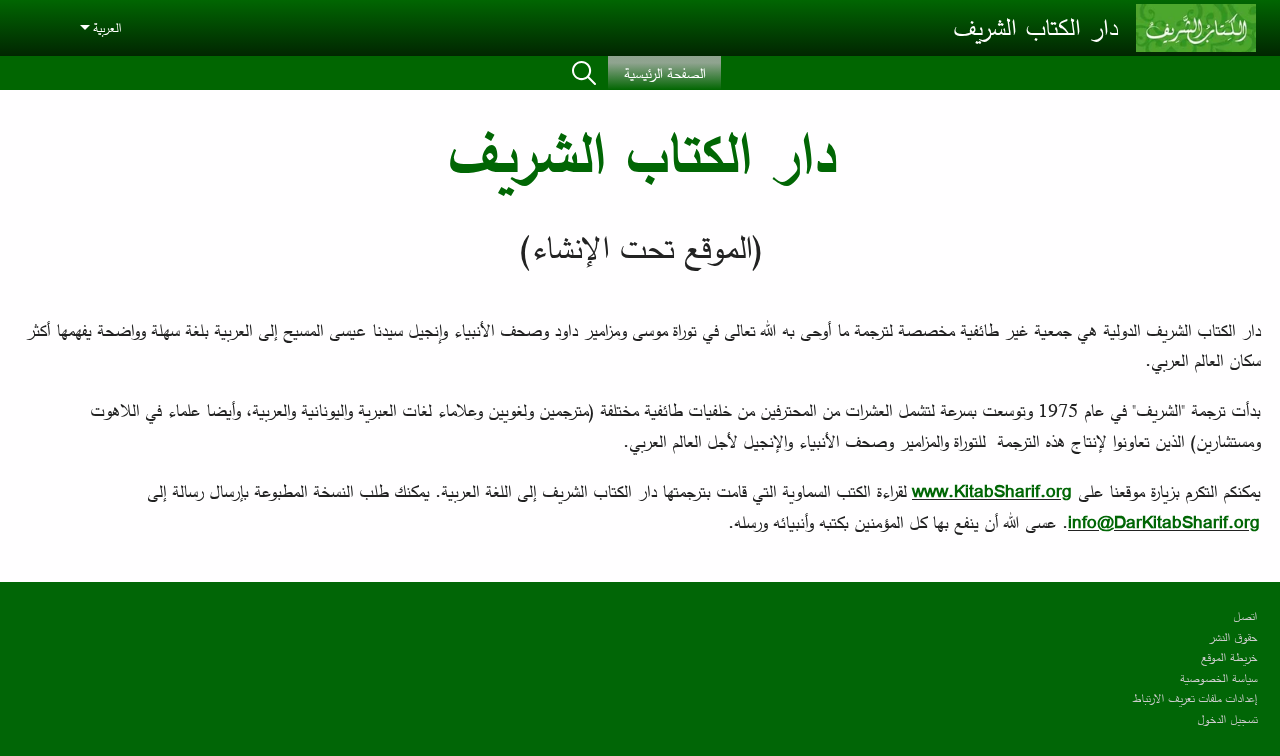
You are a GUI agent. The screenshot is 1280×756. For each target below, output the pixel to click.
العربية (107, 27)
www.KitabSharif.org (992, 491)
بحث (584, 73)
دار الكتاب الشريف (1035, 27)
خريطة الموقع (1229, 656)
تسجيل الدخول (1227, 718)
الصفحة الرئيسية (664, 73)
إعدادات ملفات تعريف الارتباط (1195, 697)
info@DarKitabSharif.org (1164, 522)
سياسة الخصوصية (1218, 677)
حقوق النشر (1232, 636)
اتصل (1245, 615)
